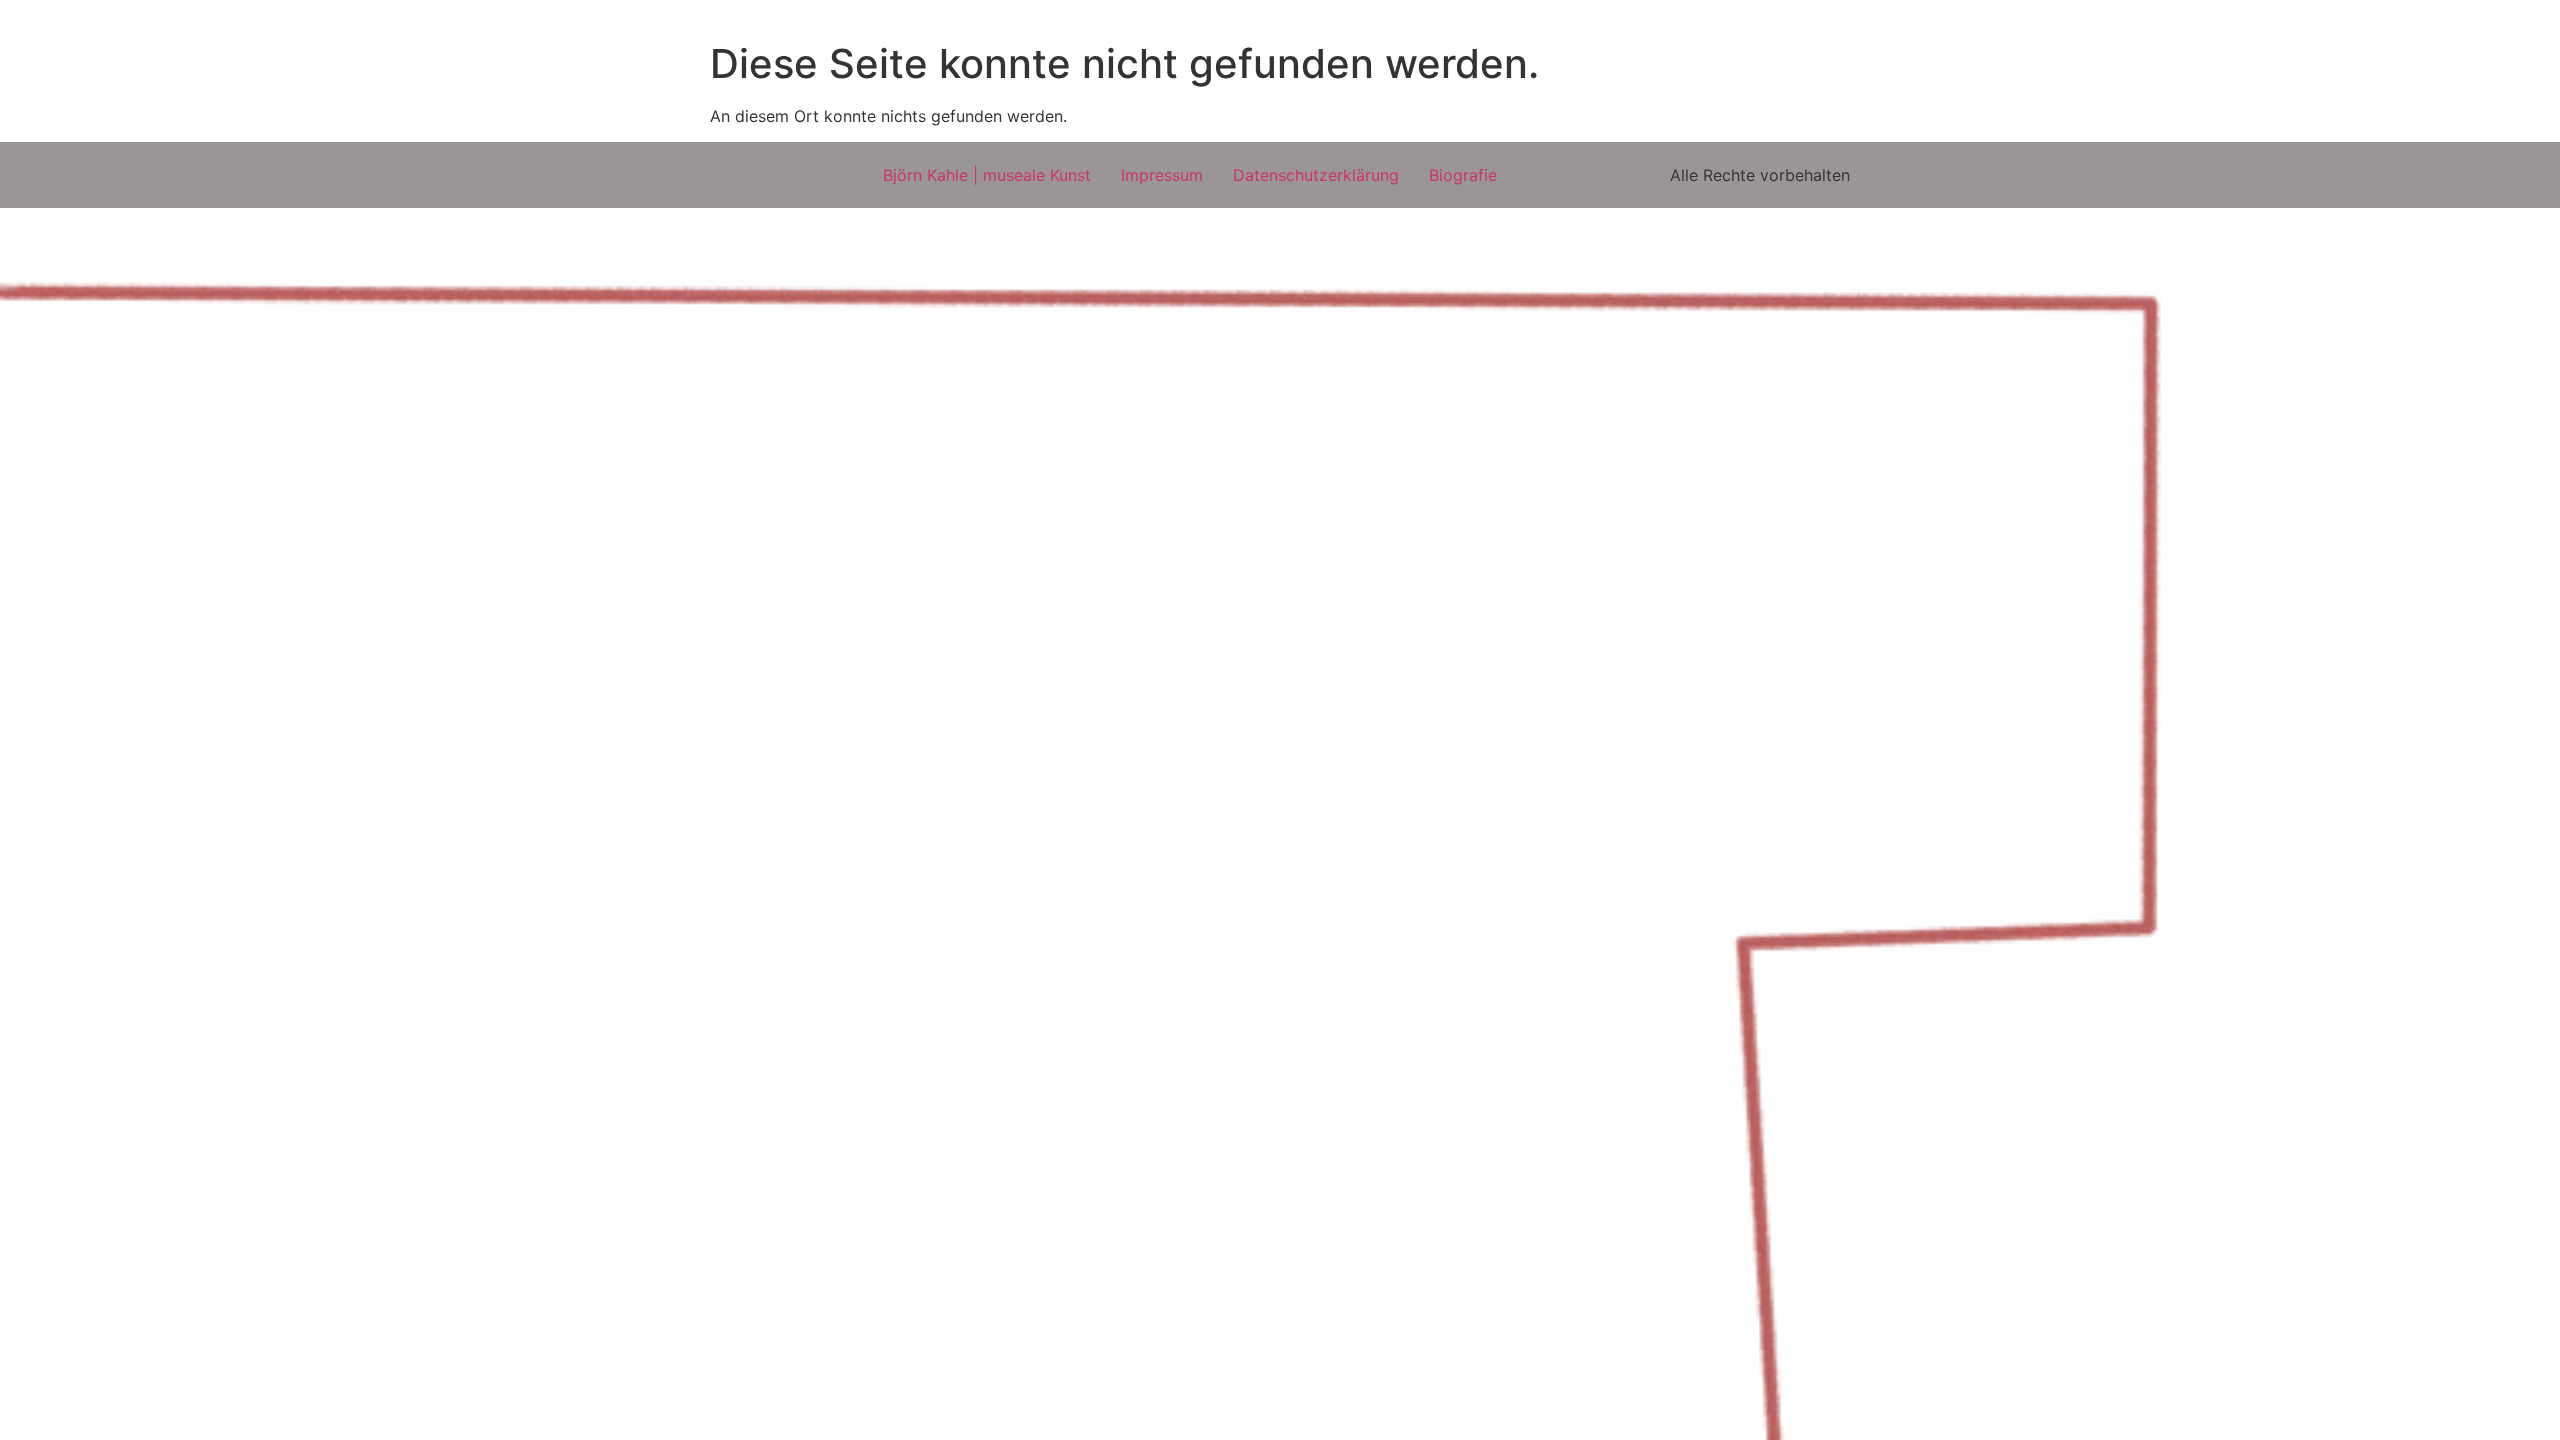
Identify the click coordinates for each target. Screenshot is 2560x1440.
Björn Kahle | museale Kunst (987, 175)
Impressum (1162, 175)
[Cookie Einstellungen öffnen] (44, 1414)
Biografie (1463, 175)
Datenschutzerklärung (1316, 175)
